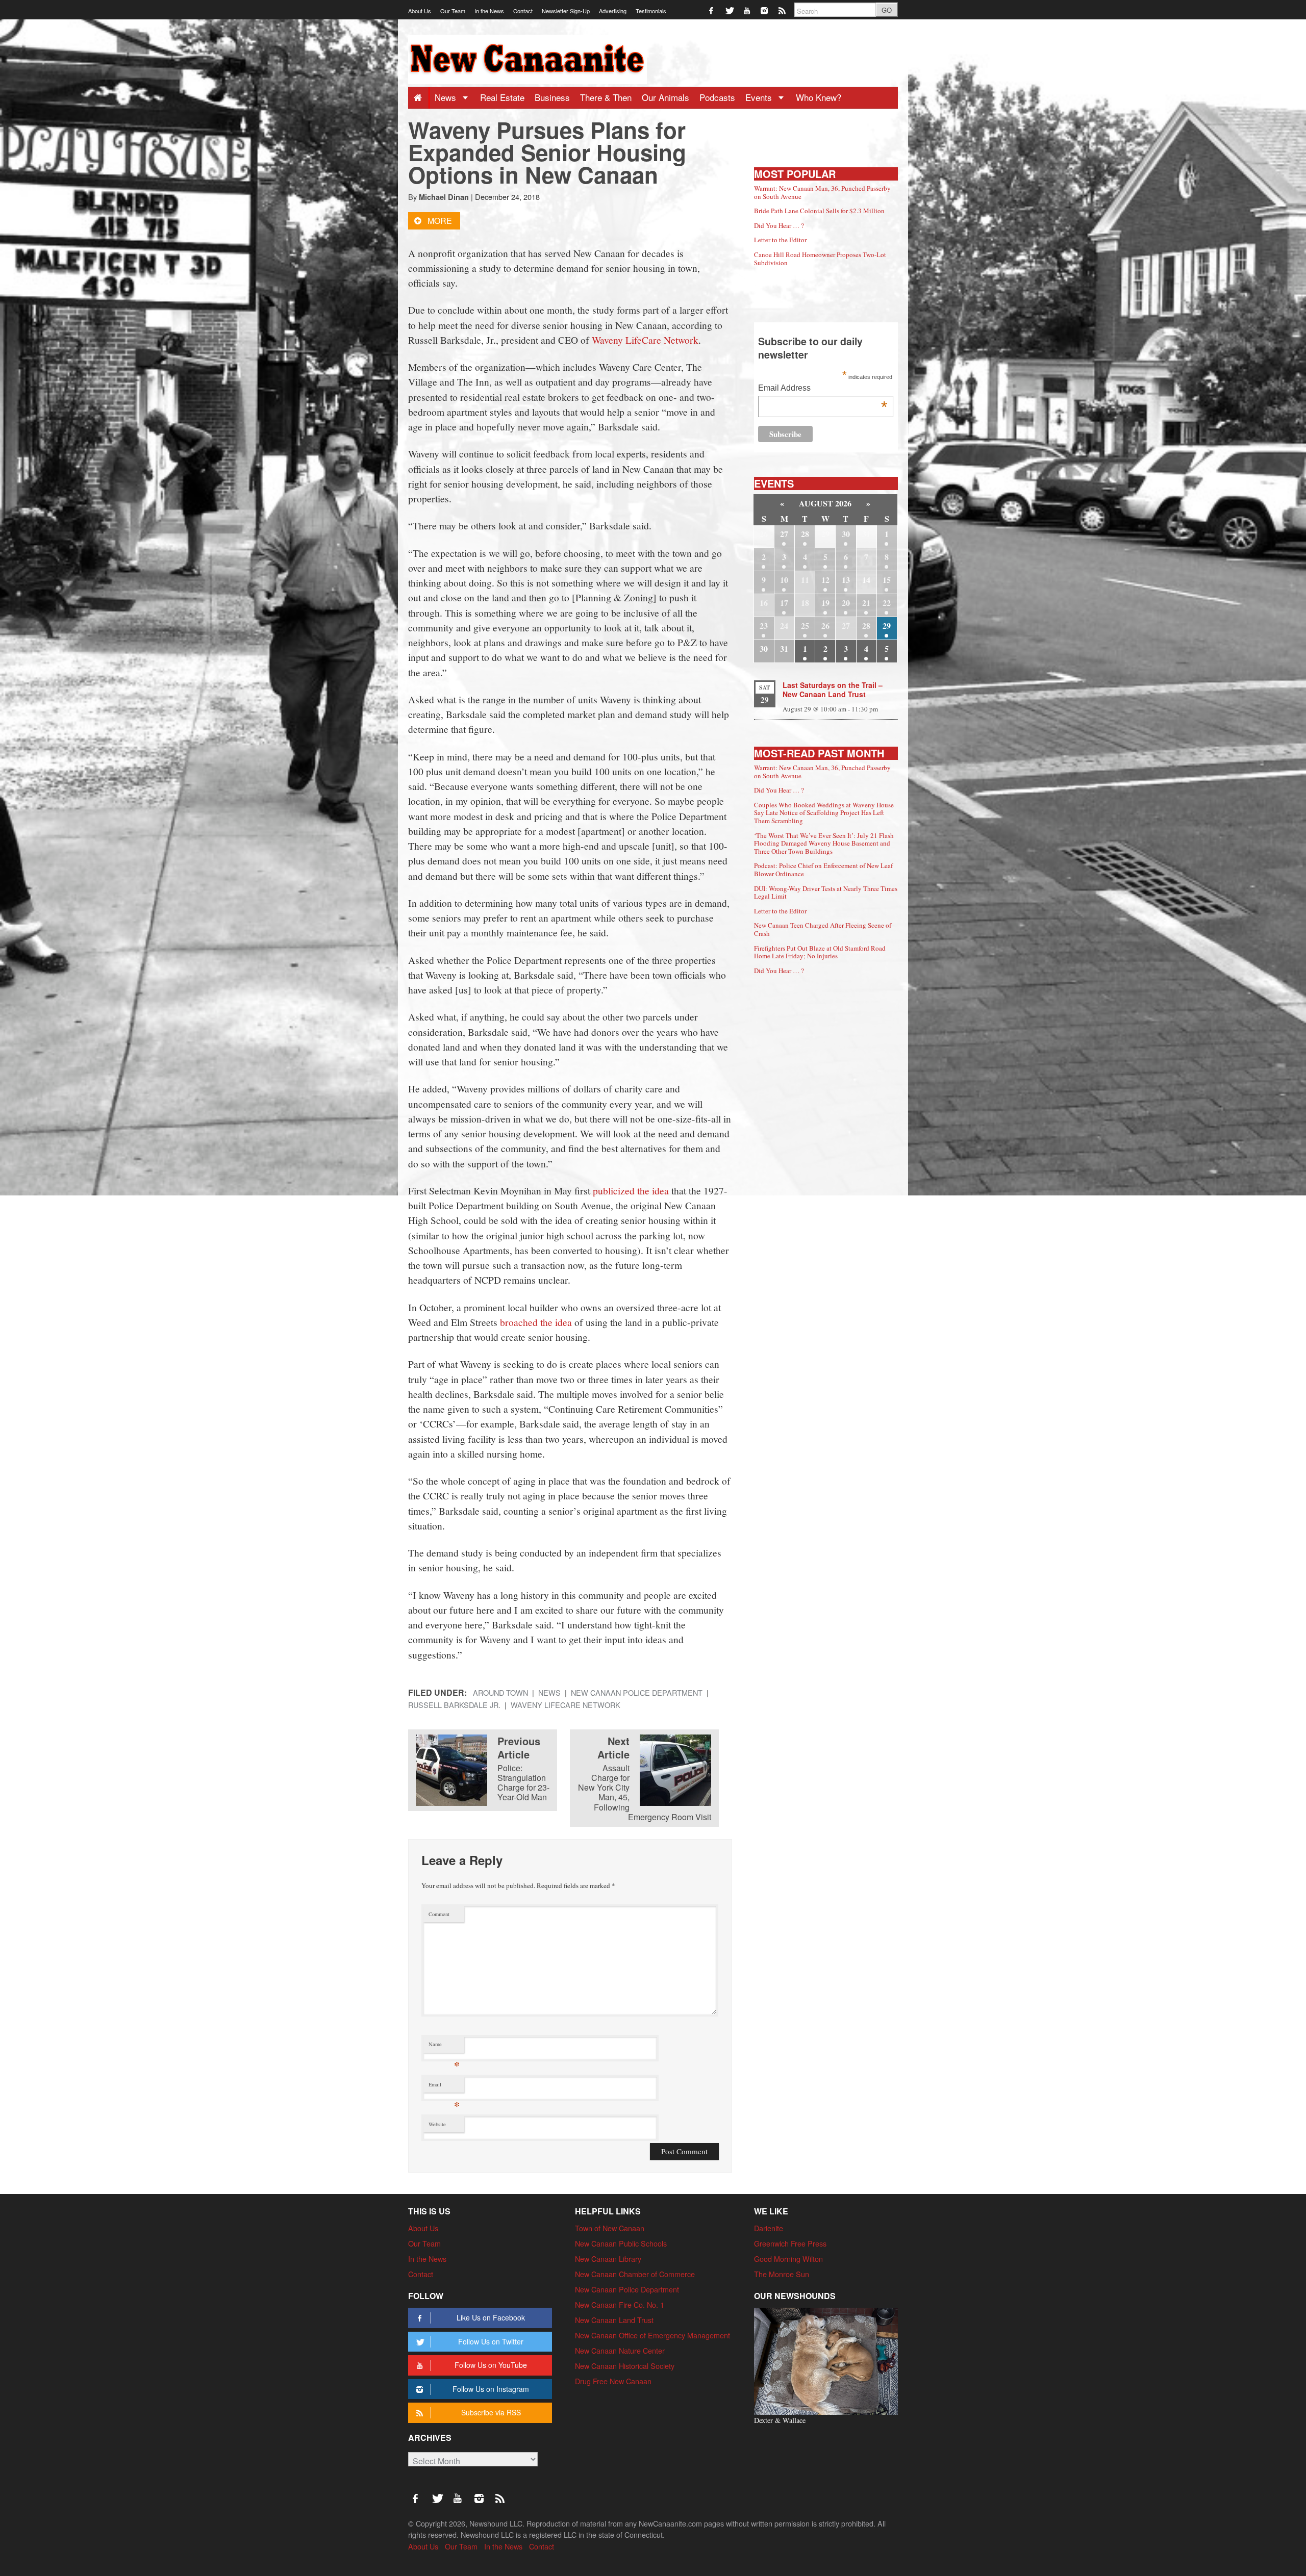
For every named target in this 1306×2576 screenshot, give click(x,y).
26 (825, 626)
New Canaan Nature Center (620, 2350)
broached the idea (536, 1322)
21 (866, 603)
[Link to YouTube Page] (748, 10)
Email (444, 2087)
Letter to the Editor (780, 240)
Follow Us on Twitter (491, 2341)
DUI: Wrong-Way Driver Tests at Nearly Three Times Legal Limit (826, 892)
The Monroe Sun (782, 2274)
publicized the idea (631, 1190)
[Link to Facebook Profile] (712, 10)
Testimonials (651, 11)
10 (784, 580)
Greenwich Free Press (790, 2243)
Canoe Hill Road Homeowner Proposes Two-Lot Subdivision (820, 259)
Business (552, 97)
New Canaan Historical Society (625, 2366)
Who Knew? (819, 97)
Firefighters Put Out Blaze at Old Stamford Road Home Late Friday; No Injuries (820, 952)
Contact (523, 11)
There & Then (606, 97)
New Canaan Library (608, 2259)
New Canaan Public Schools (621, 2243)
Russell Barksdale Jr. (454, 1705)
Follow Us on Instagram (491, 2389)
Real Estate (502, 97)
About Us (420, 11)
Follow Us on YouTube (491, 2365)
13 (846, 580)
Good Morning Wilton (788, 2259)
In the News (489, 11)
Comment (439, 1914)
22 (887, 603)
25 (805, 626)
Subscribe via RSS (491, 2412)
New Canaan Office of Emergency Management (652, 2335)
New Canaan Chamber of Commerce (635, 2274)
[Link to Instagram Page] (765, 10)
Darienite (769, 2228)
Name (444, 2046)
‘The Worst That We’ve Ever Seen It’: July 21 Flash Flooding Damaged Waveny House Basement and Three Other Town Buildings (824, 843)
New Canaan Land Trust (614, 2320)
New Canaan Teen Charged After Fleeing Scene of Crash (823, 929)
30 (846, 534)
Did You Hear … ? (779, 225)
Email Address (823, 389)
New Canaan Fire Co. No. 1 (620, 2304)
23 (764, 626)
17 (784, 603)
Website (437, 2124)
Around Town (500, 1692)
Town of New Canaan (610, 2228)
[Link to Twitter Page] (730, 10)
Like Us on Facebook (491, 2317)
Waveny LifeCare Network (645, 340)
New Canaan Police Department (637, 1692)
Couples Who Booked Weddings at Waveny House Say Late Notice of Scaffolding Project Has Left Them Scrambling (824, 813)
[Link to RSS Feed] (783, 10)
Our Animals (665, 97)
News (447, 97)
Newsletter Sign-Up (566, 11)
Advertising (613, 11)
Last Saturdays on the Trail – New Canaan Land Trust (833, 690)
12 (825, 580)
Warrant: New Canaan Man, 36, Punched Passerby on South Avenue (822, 192)
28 (805, 534)
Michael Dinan (444, 197)
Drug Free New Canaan (613, 2381)
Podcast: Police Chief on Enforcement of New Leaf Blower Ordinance (823, 870)
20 (846, 603)
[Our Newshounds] (826, 2360)
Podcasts (717, 97)
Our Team (453, 11)
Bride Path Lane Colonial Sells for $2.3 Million (819, 211)
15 (887, 580)
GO (887, 10)
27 (784, 534)
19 (825, 603)
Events (760, 97)
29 (887, 626)
